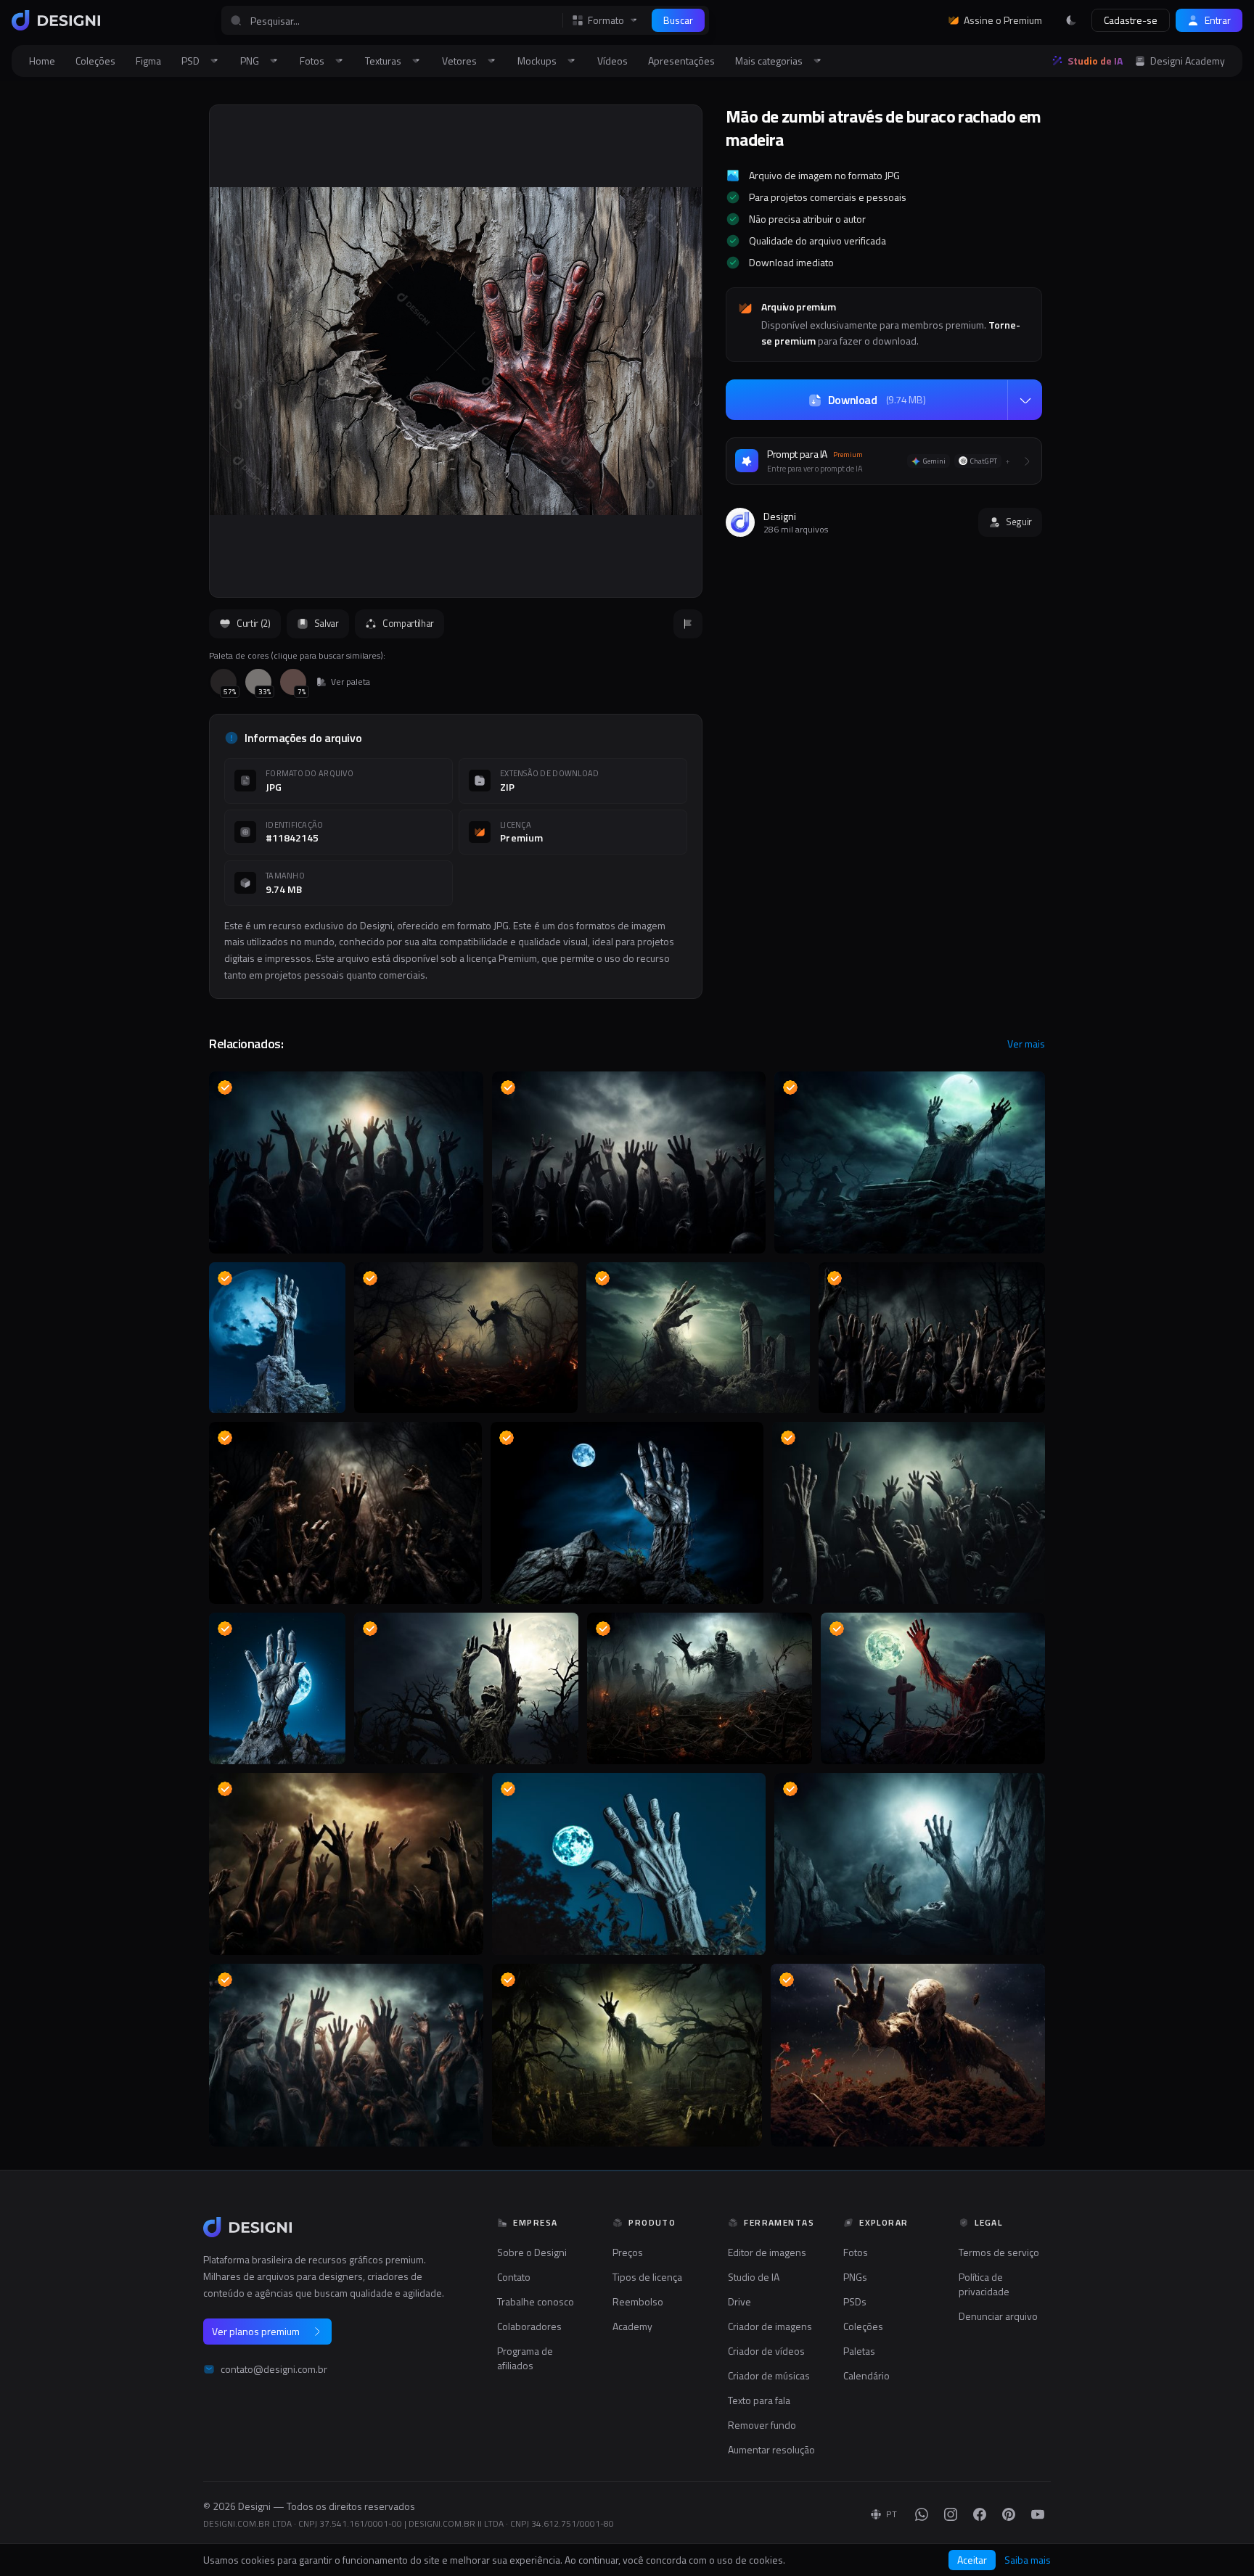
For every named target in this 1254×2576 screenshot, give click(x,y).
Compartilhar (408, 623)
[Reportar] (688, 624)
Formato (606, 20)
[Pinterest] (1009, 2514)
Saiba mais (1028, 2560)
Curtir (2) (254, 623)
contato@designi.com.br (274, 2369)
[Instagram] (951, 2514)
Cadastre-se (1131, 20)
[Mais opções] (1025, 400)
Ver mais (1026, 1044)
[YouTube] (1038, 2514)
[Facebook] (980, 2514)
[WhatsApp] (922, 2514)
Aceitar (972, 2560)
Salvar (327, 623)
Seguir (1019, 522)
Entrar (1218, 20)
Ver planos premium (256, 2331)
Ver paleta (351, 682)
